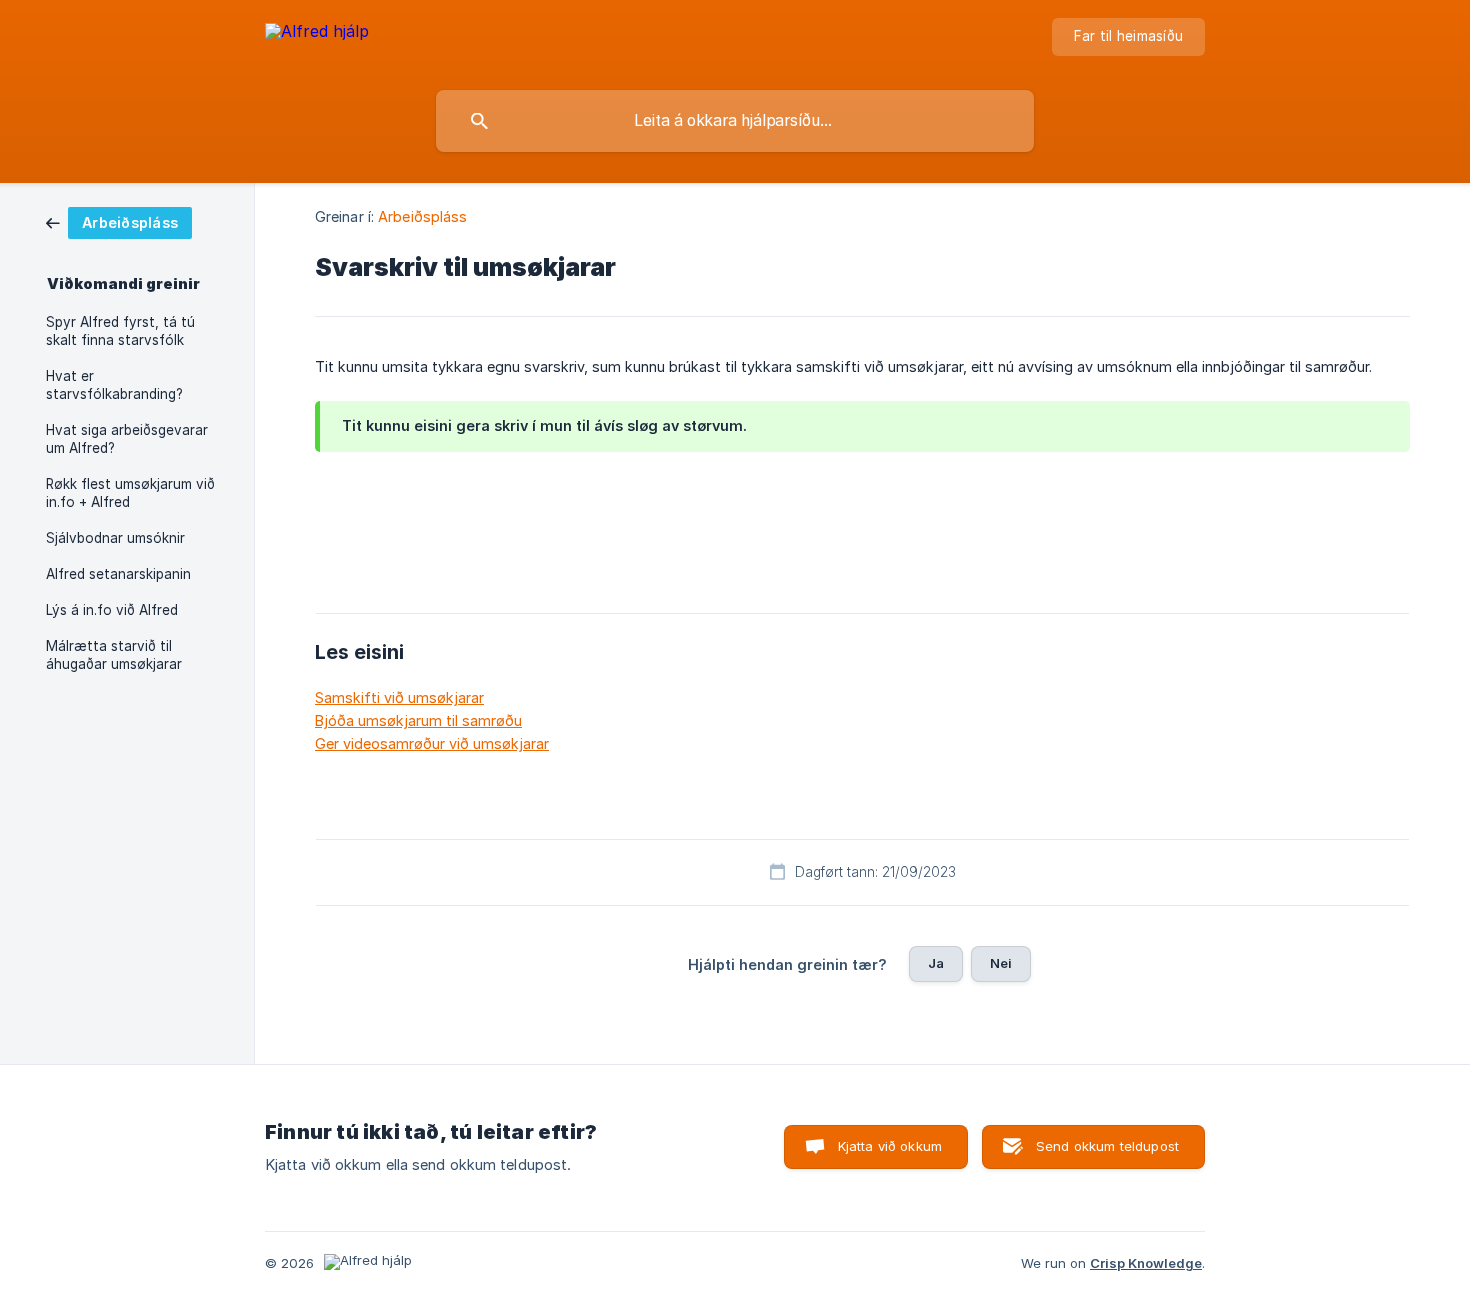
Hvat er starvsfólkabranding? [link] (114, 385)
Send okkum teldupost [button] (1107, 1146)
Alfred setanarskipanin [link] (118, 574)
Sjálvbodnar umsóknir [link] (115, 538)
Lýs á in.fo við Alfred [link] (112, 610)
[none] (317, 40)
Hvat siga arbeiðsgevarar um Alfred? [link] (127, 439)
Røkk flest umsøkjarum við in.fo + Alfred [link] (130, 493)
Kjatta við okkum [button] (890, 1146)
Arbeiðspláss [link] (422, 216)
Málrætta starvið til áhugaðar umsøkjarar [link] (114, 655)
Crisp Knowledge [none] (1146, 1263)
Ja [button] (936, 963)
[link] (119, 221)
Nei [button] (1001, 963)
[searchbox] (735, 121)
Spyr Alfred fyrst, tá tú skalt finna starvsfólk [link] (120, 331)
